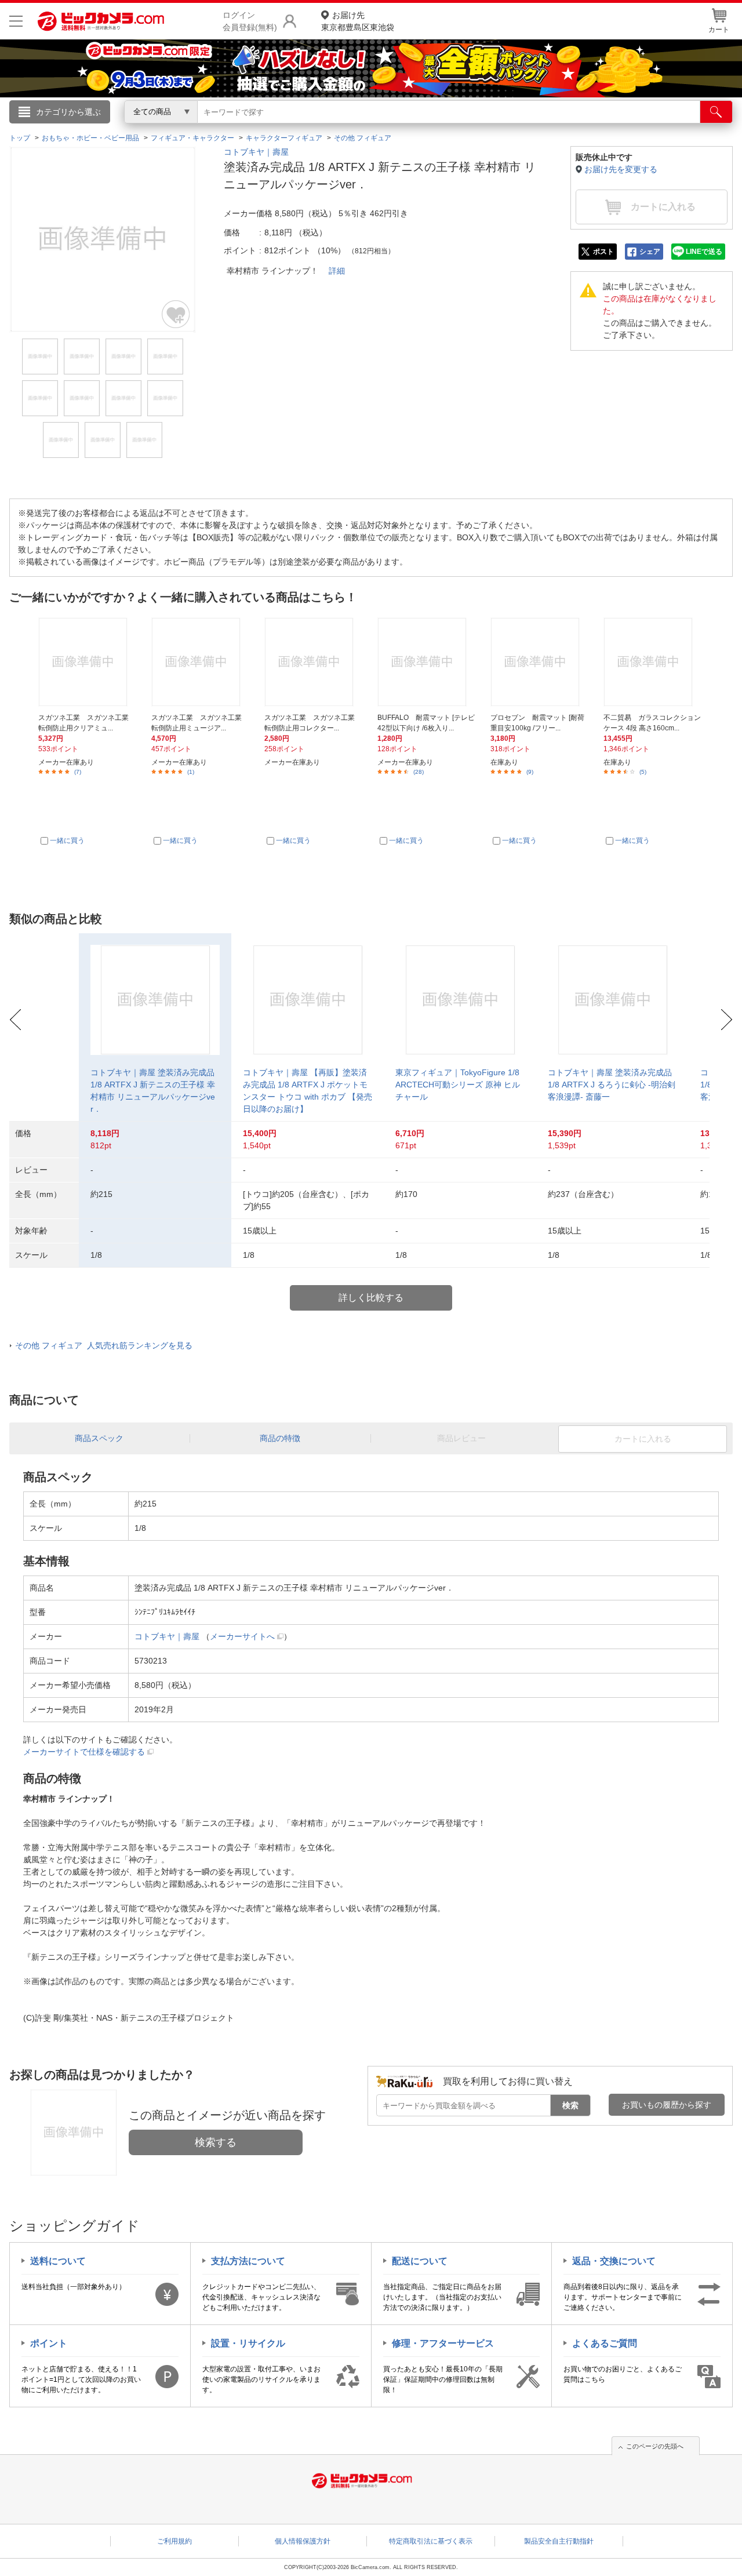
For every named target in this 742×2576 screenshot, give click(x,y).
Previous (15, 1020)
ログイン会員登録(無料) (250, 21)
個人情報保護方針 (303, 2541)
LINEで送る (704, 252)
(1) (191, 772)
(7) (78, 772)
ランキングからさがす (325, 128)
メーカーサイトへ (242, 1636)
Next (727, 1020)
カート (719, 30)
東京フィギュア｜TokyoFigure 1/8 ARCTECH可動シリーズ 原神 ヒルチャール (458, 1085)
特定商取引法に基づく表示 (431, 2541)
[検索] (716, 112)
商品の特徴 (280, 1438)
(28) (419, 772)
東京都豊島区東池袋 (358, 21)
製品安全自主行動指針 (559, 2541)
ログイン (122, 131)
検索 (570, 2105)
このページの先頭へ (655, 2446)
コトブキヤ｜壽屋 (256, 152)
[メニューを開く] (16, 21)
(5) (643, 772)
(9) (530, 772)
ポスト (603, 252)
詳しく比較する (371, 1298)
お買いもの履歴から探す (667, 2105)
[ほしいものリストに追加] (176, 314)
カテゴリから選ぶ (68, 112)
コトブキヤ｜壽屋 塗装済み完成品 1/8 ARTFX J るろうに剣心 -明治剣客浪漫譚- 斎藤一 (612, 1085)
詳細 (337, 271)
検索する (216, 2142)
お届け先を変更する (621, 169)
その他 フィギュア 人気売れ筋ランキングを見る (104, 1345)
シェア (650, 252)
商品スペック (99, 1438)
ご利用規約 (174, 2541)
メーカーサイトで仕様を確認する (84, 1752)
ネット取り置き (521, 128)
